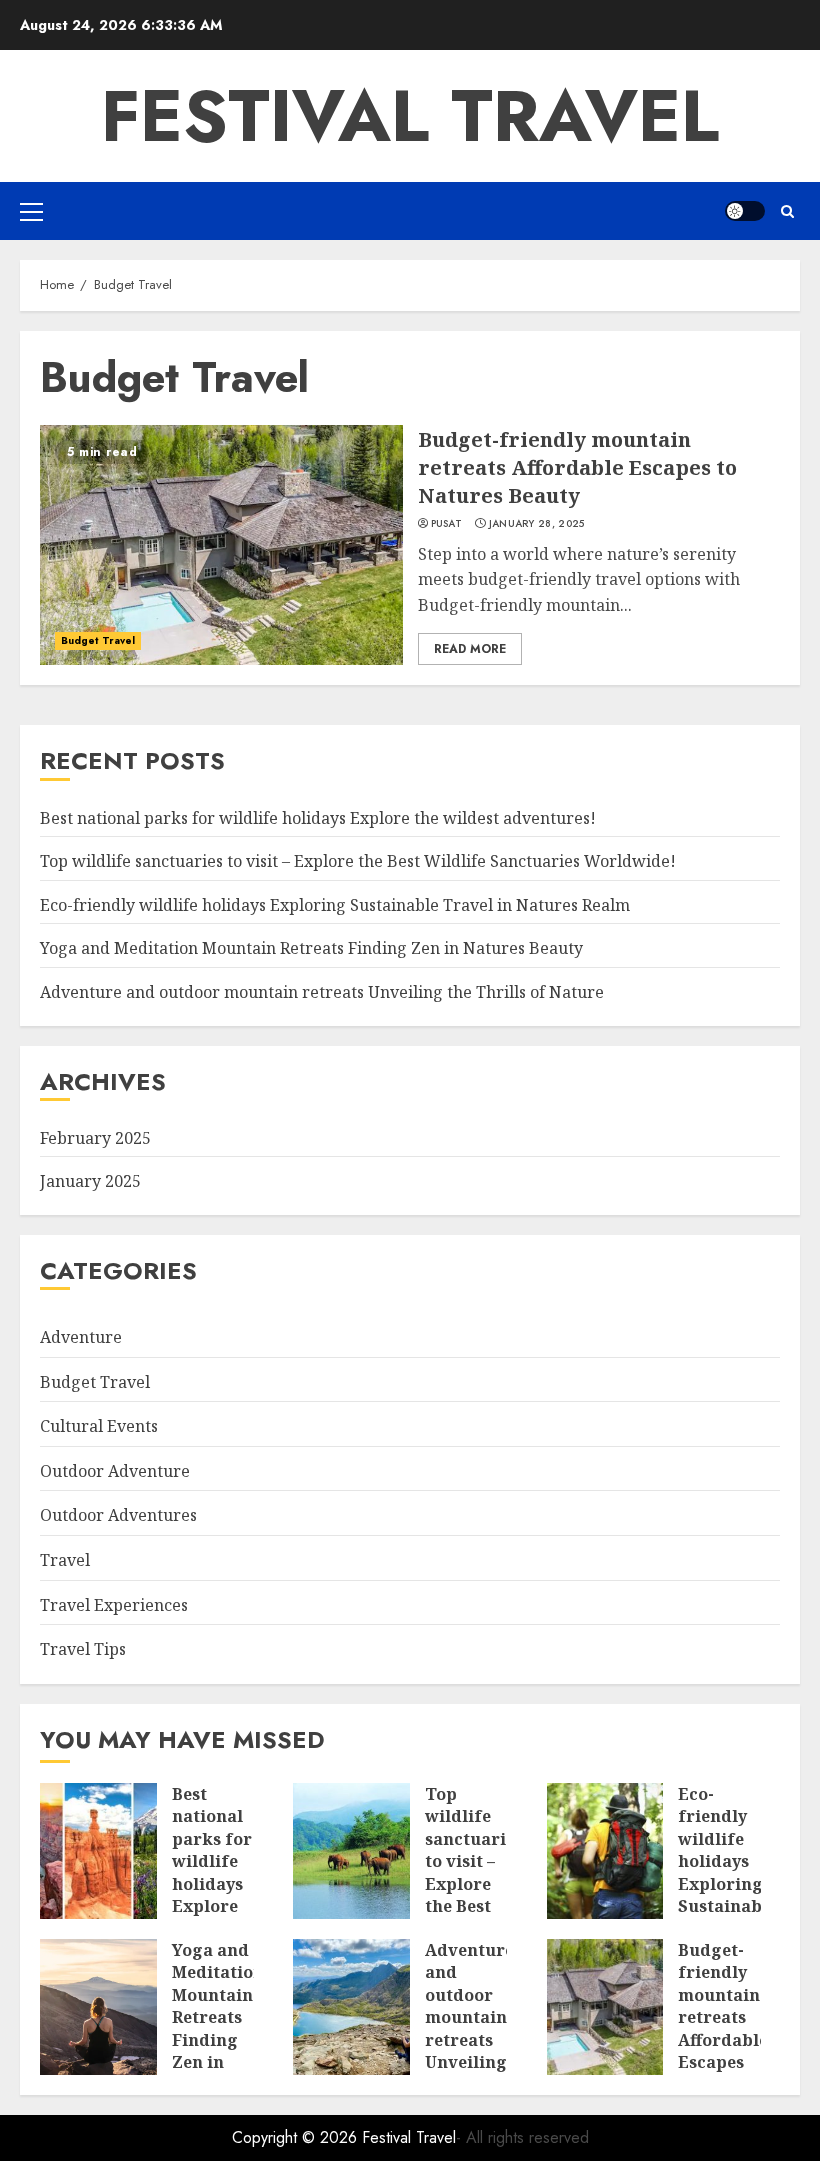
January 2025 (90, 1181)
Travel (65, 1560)
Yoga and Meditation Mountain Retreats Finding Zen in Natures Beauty (311, 948)
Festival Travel (410, 116)
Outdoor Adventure (115, 1471)
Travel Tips (83, 1649)
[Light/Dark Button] (745, 211)
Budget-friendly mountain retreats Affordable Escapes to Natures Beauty (577, 467)
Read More (470, 649)
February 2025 (95, 1138)
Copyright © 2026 (297, 2137)
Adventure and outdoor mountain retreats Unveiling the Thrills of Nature (322, 992)
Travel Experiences (114, 1605)
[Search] (787, 211)
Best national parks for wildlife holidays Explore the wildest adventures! (318, 818)
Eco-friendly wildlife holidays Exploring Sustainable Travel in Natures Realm (335, 905)
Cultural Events (99, 1426)
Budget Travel (98, 640)
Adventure (81, 1337)
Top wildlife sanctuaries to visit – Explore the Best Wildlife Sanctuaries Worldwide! (358, 861)
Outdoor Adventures (118, 1515)
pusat (447, 524)
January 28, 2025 (537, 524)
